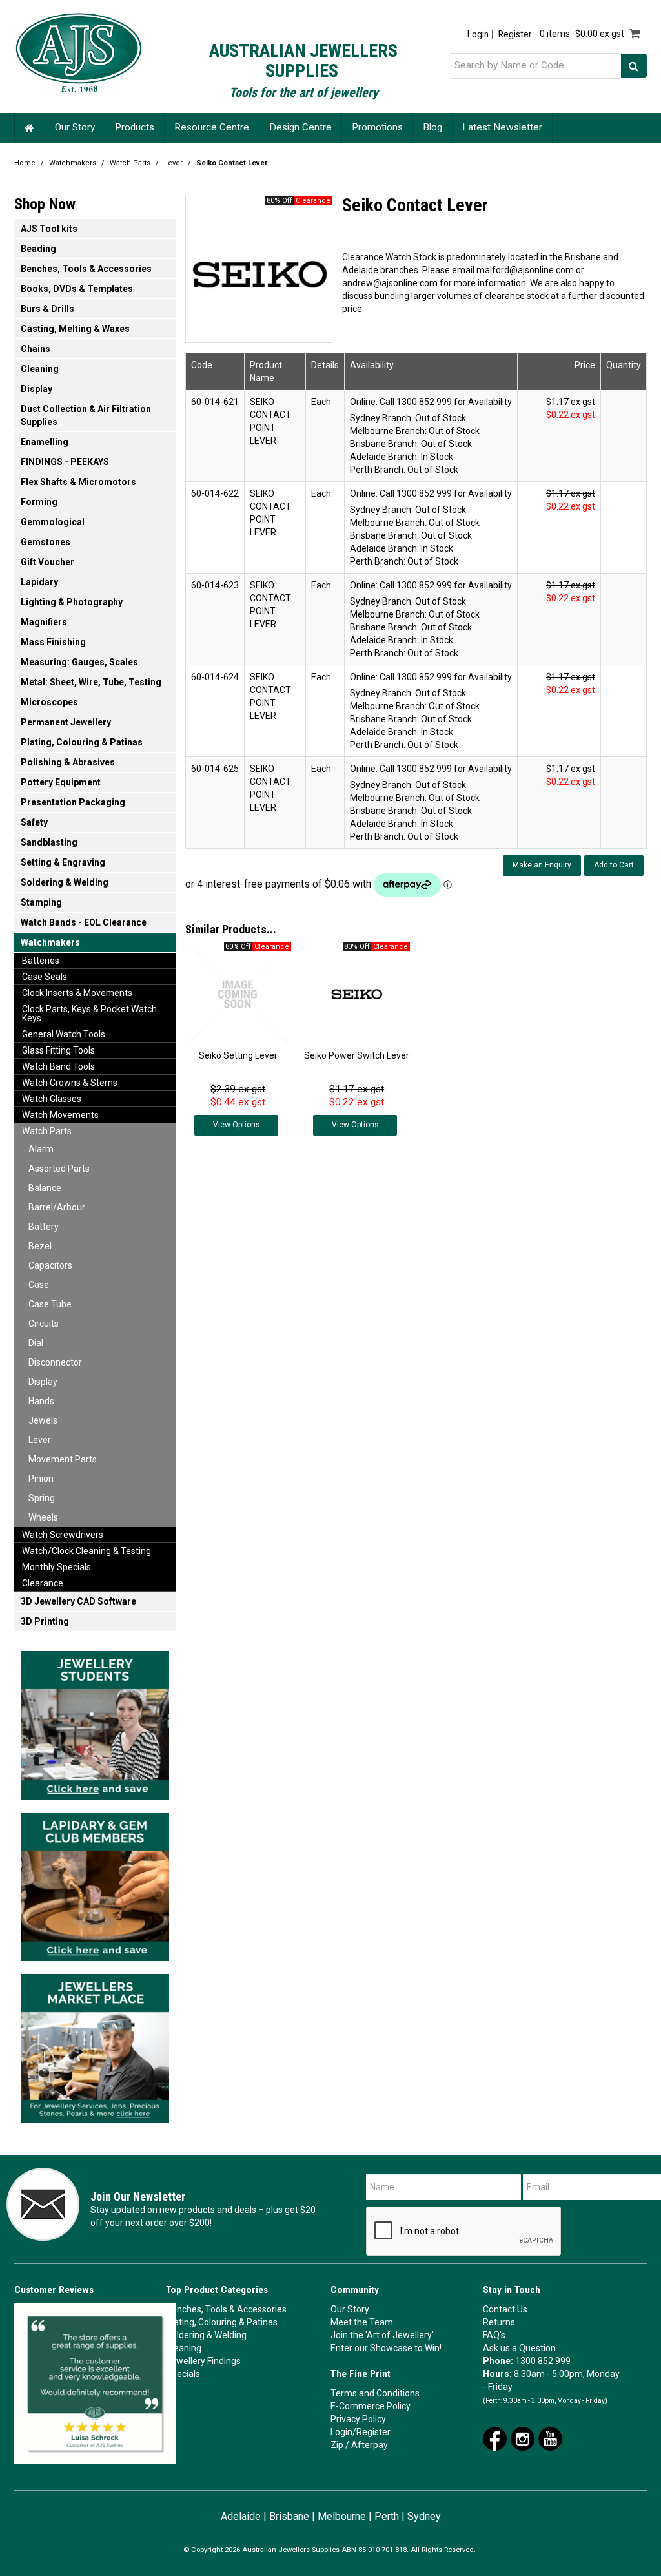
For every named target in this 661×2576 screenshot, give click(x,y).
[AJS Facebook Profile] (495, 2438)
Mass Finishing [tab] (53, 642)
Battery (44, 1227)
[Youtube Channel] (550, 2438)
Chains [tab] (36, 349)
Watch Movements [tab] (60, 1115)
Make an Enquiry (542, 865)
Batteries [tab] (41, 961)
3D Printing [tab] (45, 1621)
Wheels (43, 1517)
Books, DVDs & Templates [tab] (77, 289)
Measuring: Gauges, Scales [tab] (79, 662)
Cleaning (184, 2348)
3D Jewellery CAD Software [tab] (78, 1601)
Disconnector (55, 1362)
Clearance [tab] (43, 1583)
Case (39, 1285)
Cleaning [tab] (40, 369)
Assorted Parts (59, 1169)
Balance (45, 1188)
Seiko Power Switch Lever (357, 1055)
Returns (499, 2322)
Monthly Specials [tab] (56, 1567)
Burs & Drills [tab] (47, 309)
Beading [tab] (38, 249)
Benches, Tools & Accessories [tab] (86, 269)
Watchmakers (73, 163)
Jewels (43, 1420)
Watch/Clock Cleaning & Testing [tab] (86, 1551)
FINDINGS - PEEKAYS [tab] (65, 462)
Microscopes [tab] (49, 702)
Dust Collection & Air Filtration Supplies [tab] (86, 415)
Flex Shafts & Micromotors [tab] (78, 482)
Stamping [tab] (41, 902)
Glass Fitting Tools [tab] (58, 1050)
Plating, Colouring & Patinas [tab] (82, 742)
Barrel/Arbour (57, 1207)
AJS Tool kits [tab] (49, 229)
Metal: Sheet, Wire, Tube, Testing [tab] (91, 682)
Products (135, 127)
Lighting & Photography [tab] (72, 602)
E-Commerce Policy (371, 2406)
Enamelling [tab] (45, 442)
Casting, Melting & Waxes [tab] (75, 329)
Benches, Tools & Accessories (226, 2309)
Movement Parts (63, 1459)
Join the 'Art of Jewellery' (382, 2335)
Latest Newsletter (502, 127)
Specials (183, 2374)
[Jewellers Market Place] (95, 2044)
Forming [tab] (39, 502)
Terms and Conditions (375, 2393)
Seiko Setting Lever (238, 1055)
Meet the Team (362, 2322)
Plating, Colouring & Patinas (222, 2322)
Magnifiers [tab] (44, 622)
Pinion (41, 1479)
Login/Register (361, 2432)
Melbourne (342, 2516)
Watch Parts (130, 163)
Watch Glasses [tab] (52, 1099)
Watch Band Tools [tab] (58, 1066)
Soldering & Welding (206, 2335)
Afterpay (370, 2445)
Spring (42, 1498)
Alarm (41, 1149)
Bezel (40, 1246)
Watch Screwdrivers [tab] (63, 1535)
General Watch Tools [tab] (64, 1034)
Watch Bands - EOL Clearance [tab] (84, 922)
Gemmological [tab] (53, 522)
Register (515, 35)
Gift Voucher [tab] (47, 562)
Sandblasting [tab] (49, 842)
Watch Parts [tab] (47, 1131)
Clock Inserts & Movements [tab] (77, 993)
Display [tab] (36, 389)
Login (478, 35)
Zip (337, 2445)
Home (30, 128)
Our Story (75, 127)
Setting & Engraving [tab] (63, 862)
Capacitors (50, 1265)
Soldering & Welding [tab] (65, 882)
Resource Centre (212, 127)
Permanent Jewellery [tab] (66, 722)
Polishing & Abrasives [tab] (68, 762)
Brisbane (289, 2516)
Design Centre (300, 127)
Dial (36, 1343)
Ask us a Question (519, 2348)
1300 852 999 (543, 2361)
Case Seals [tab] (45, 977)
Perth (387, 2516)
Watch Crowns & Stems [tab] (70, 1083)
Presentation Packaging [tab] (73, 802)
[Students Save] (95, 1721)
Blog (432, 127)
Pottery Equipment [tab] (61, 782)
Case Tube (50, 1304)
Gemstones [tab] (46, 542)
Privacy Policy (358, 2419)
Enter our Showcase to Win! (386, 2348)
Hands (41, 1401)
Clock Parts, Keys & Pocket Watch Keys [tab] (89, 1013)
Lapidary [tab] (39, 582)
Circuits (44, 1324)
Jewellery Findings (203, 2361)
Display (43, 1382)
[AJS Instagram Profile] (523, 2438)
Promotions (377, 127)
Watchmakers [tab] (50, 942)
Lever (173, 163)
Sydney (424, 2516)
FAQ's (494, 2335)
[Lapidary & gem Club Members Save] (95, 1883)
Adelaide (241, 2516)
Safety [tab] (34, 822)
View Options (236, 1125)
